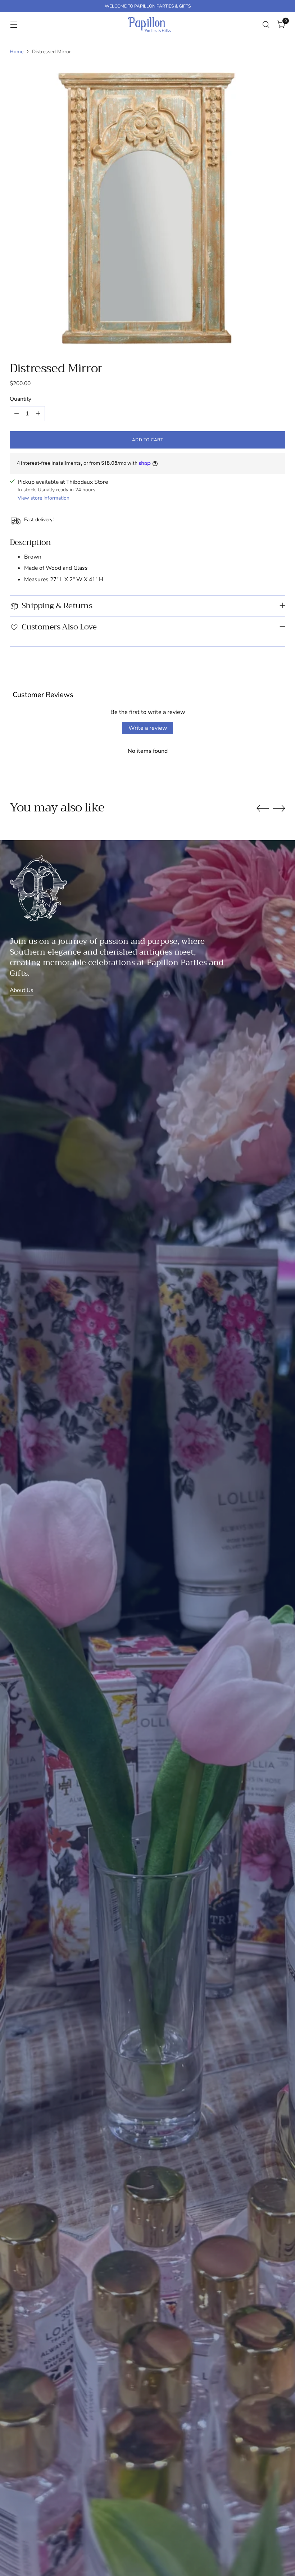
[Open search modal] (266, 24)
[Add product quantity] (38, 414)
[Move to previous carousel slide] (263, 809)
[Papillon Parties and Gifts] (149, 24)
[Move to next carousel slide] (279, 808)
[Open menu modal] (13, 24)
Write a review (148, 728)
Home (17, 52)
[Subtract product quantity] (17, 414)
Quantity (21, 399)
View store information (44, 498)
